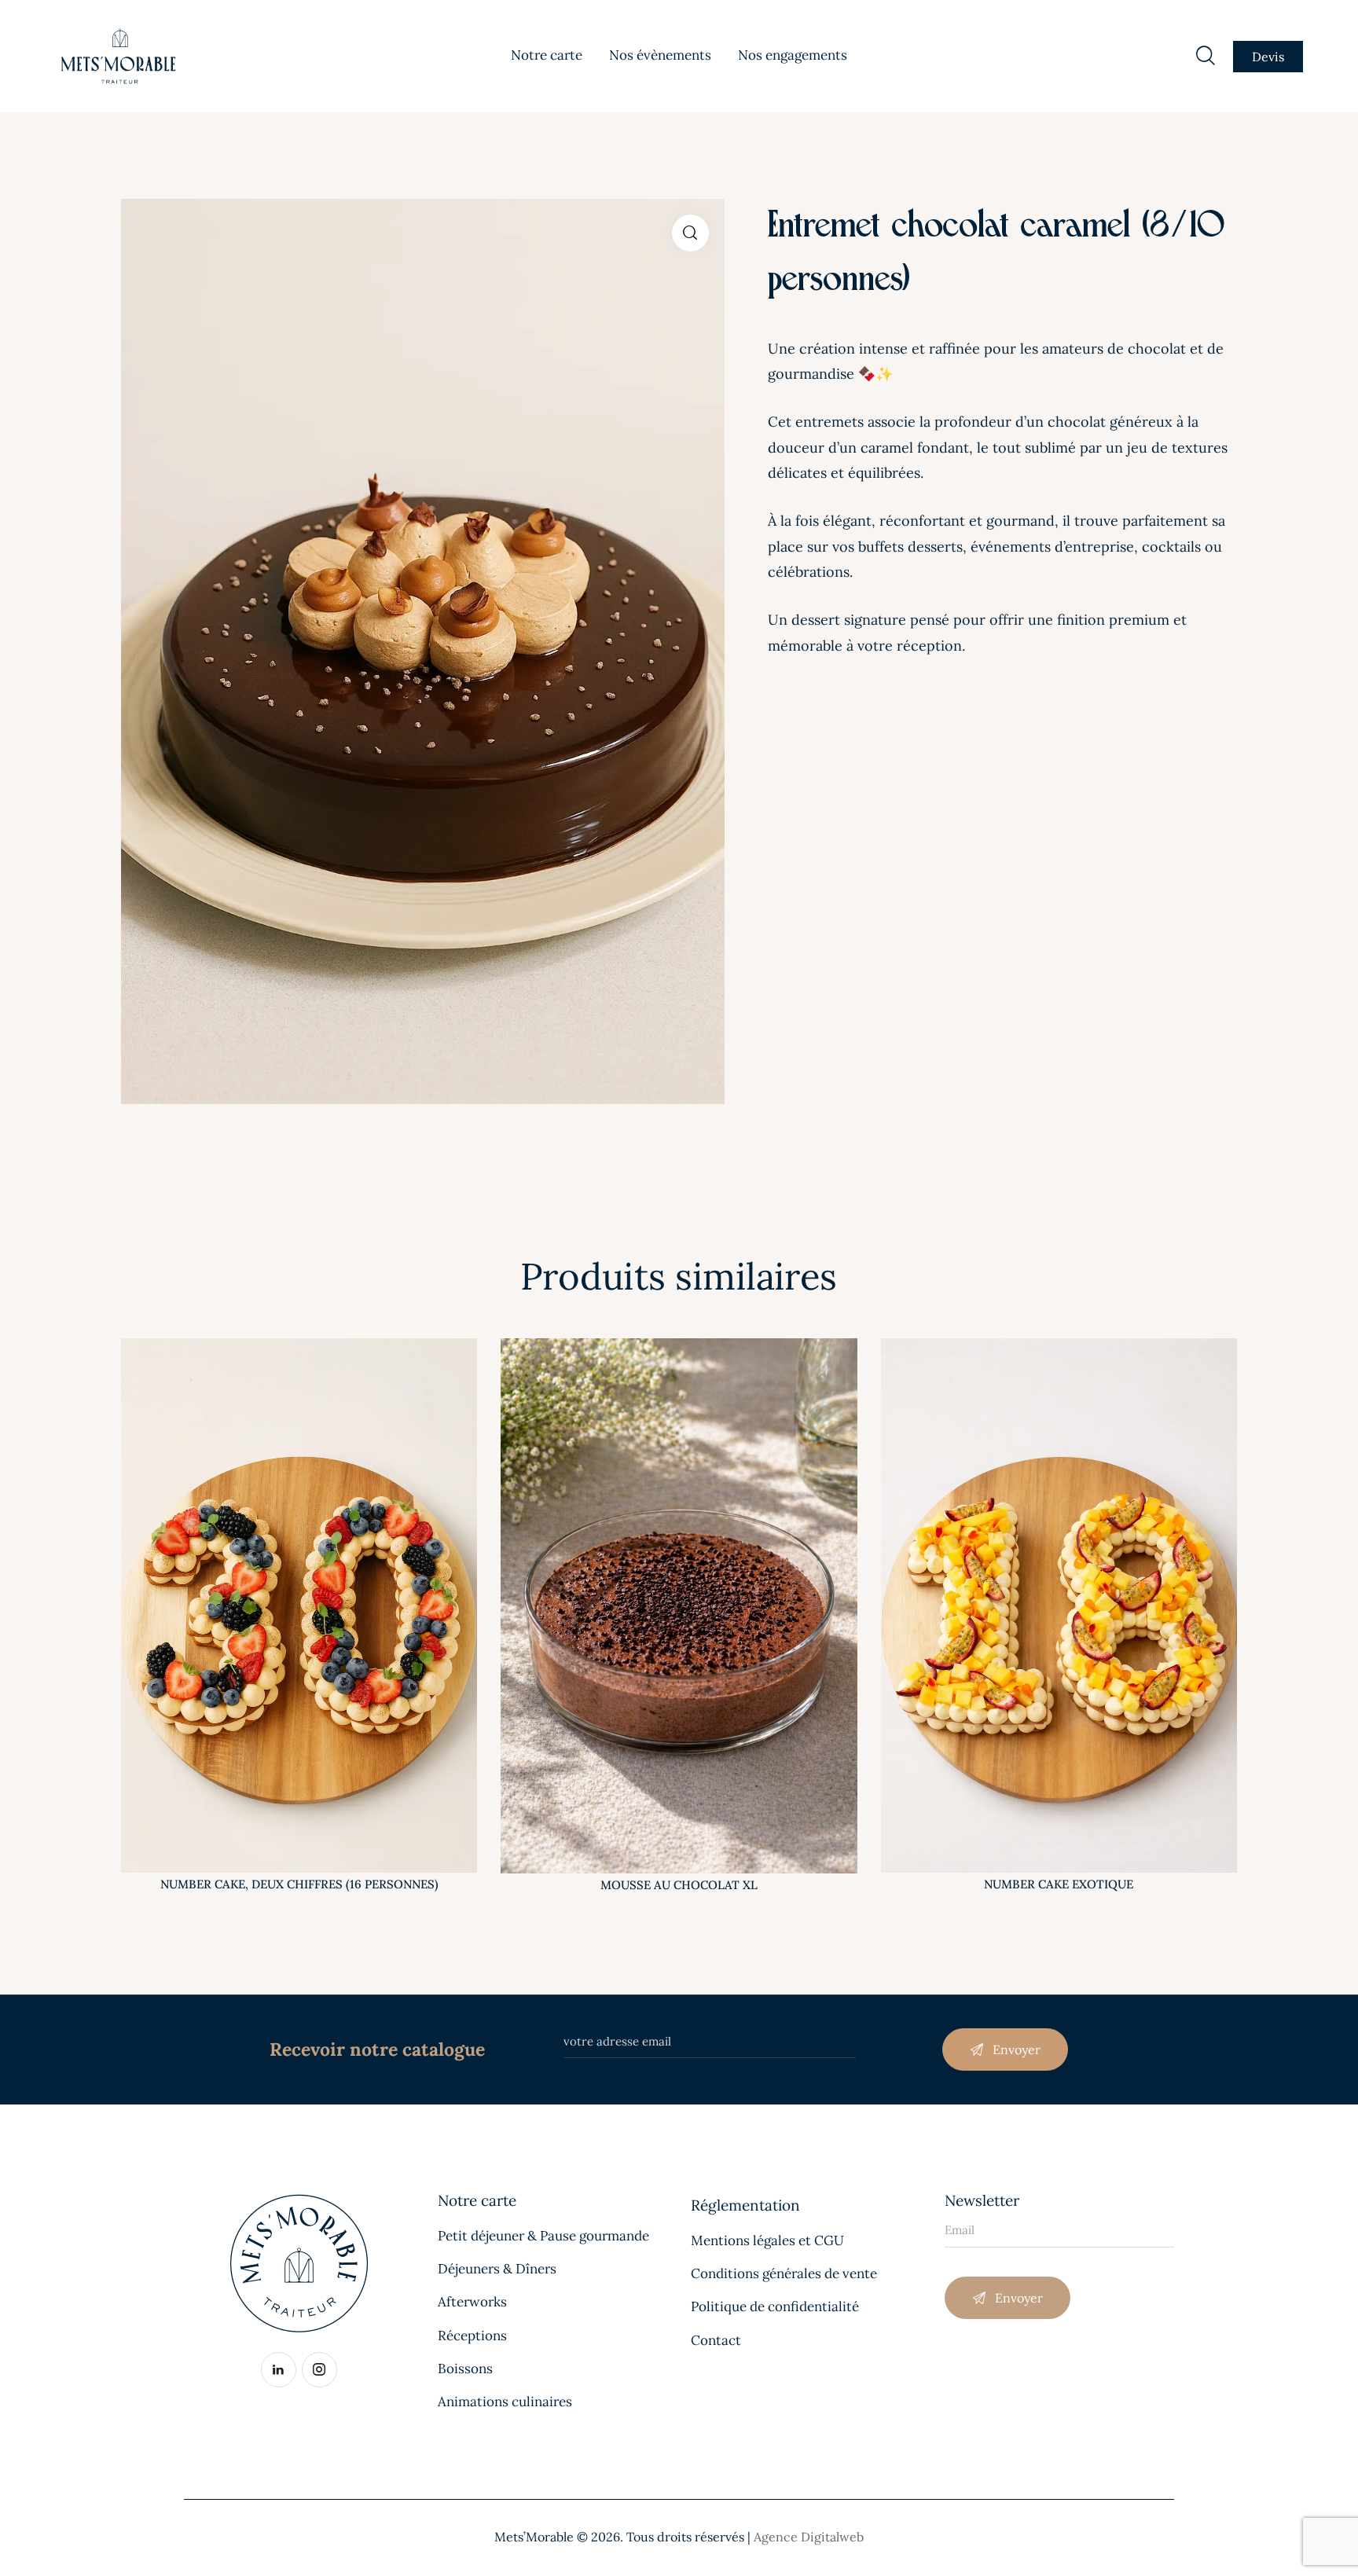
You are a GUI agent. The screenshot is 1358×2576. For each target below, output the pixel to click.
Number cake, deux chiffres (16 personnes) (299, 1884)
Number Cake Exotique (1059, 1884)
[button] (690, 233)
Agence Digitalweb (809, 2537)
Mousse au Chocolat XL (679, 1885)
